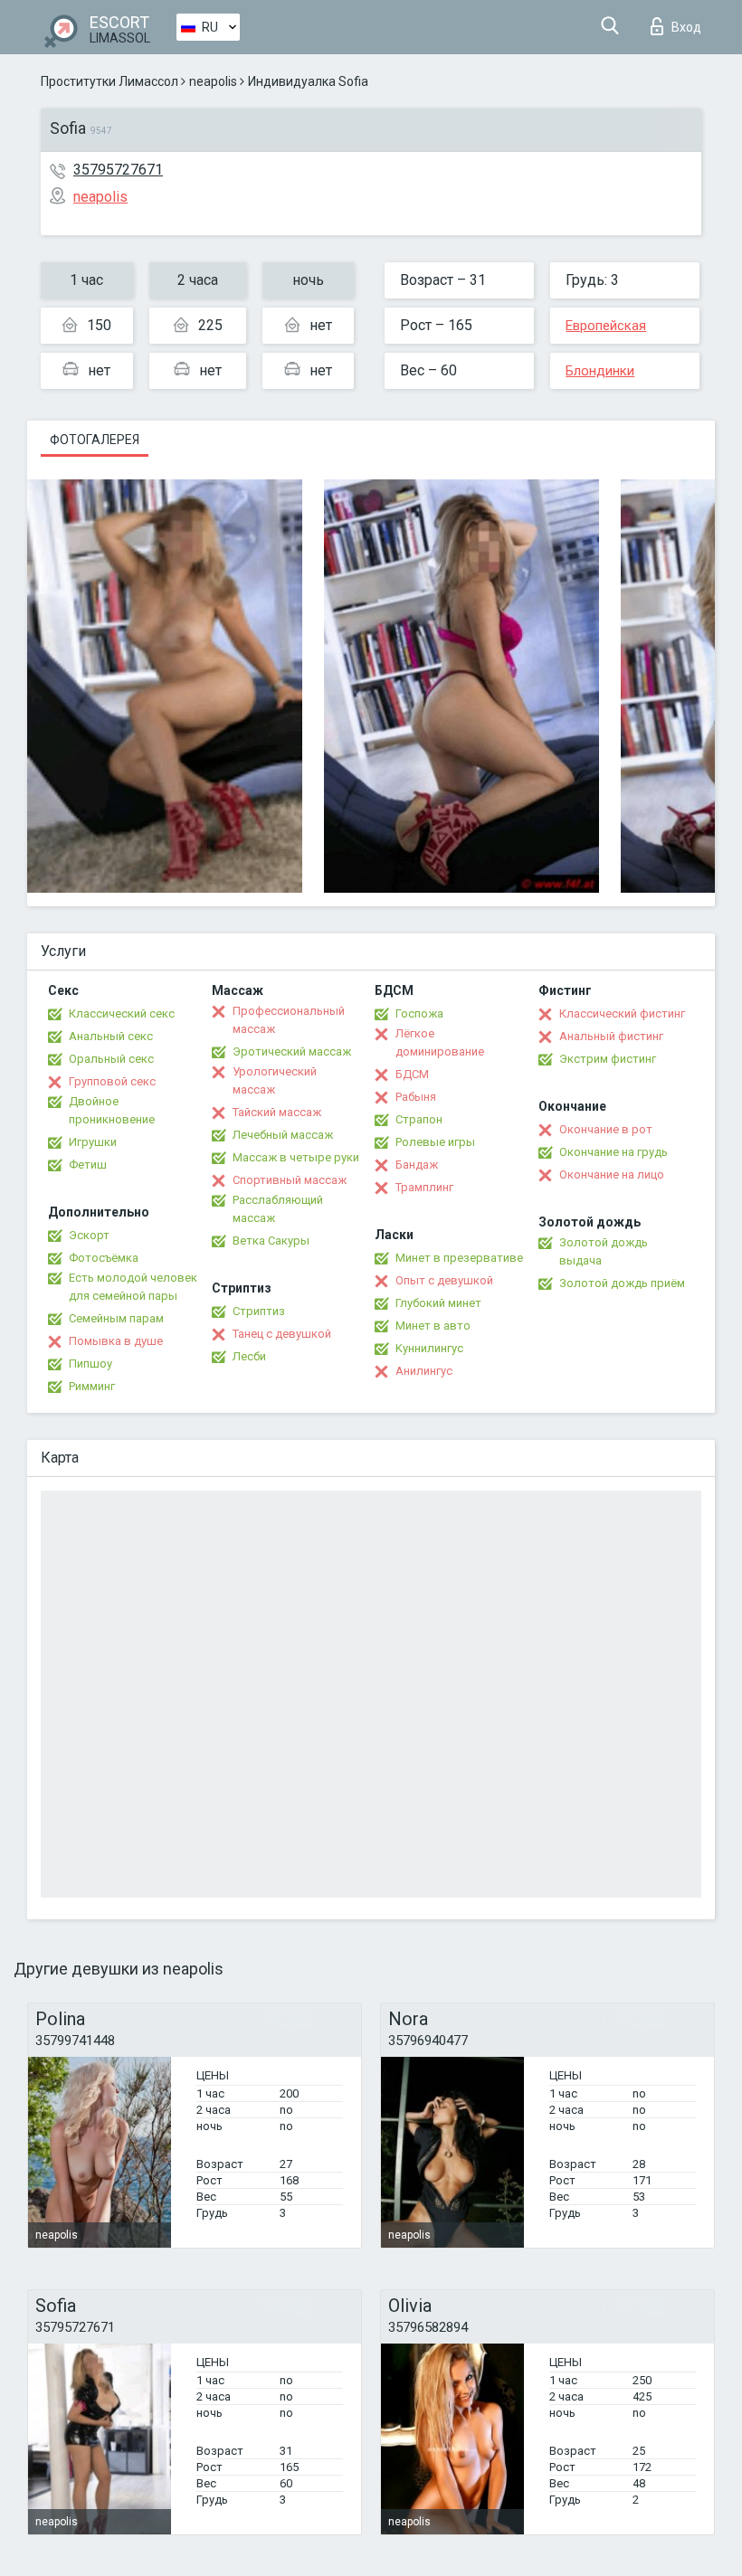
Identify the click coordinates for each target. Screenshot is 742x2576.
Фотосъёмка (104, 1258)
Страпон (419, 1119)
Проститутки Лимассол (109, 81)
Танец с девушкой (282, 1334)
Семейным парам (116, 1318)
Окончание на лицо (612, 1174)
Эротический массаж (292, 1051)
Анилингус (424, 1371)
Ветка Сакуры (271, 1241)
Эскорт (89, 1235)
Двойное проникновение (112, 1110)
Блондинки (600, 371)
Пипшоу (90, 1364)
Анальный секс (111, 1036)
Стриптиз (259, 1311)
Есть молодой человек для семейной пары (133, 1287)
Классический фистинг (622, 1013)
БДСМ (412, 1074)
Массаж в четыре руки (296, 1157)
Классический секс (122, 1013)
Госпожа (419, 1013)
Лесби (249, 1356)
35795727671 (118, 170)
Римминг (92, 1386)
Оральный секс (111, 1059)
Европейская (606, 326)
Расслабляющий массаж (278, 1209)
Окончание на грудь (614, 1152)
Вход (686, 27)
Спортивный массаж (290, 1180)
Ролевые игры (435, 1142)
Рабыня (416, 1097)
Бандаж (417, 1165)
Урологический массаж (275, 1080)
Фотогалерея (95, 440)
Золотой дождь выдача (604, 1251)
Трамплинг (424, 1187)
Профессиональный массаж (289, 1020)
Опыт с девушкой (444, 1280)
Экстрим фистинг (608, 1059)
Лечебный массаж (283, 1135)
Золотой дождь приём (622, 1283)
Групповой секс (112, 1081)
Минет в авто (433, 1326)
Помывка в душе (116, 1341)
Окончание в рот (606, 1129)
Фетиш (88, 1165)
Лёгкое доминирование (440, 1042)
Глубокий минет (438, 1303)
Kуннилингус (429, 1348)
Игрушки (93, 1142)
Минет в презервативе (459, 1258)
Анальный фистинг (611, 1036)
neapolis (213, 81)
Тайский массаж (277, 1112)
